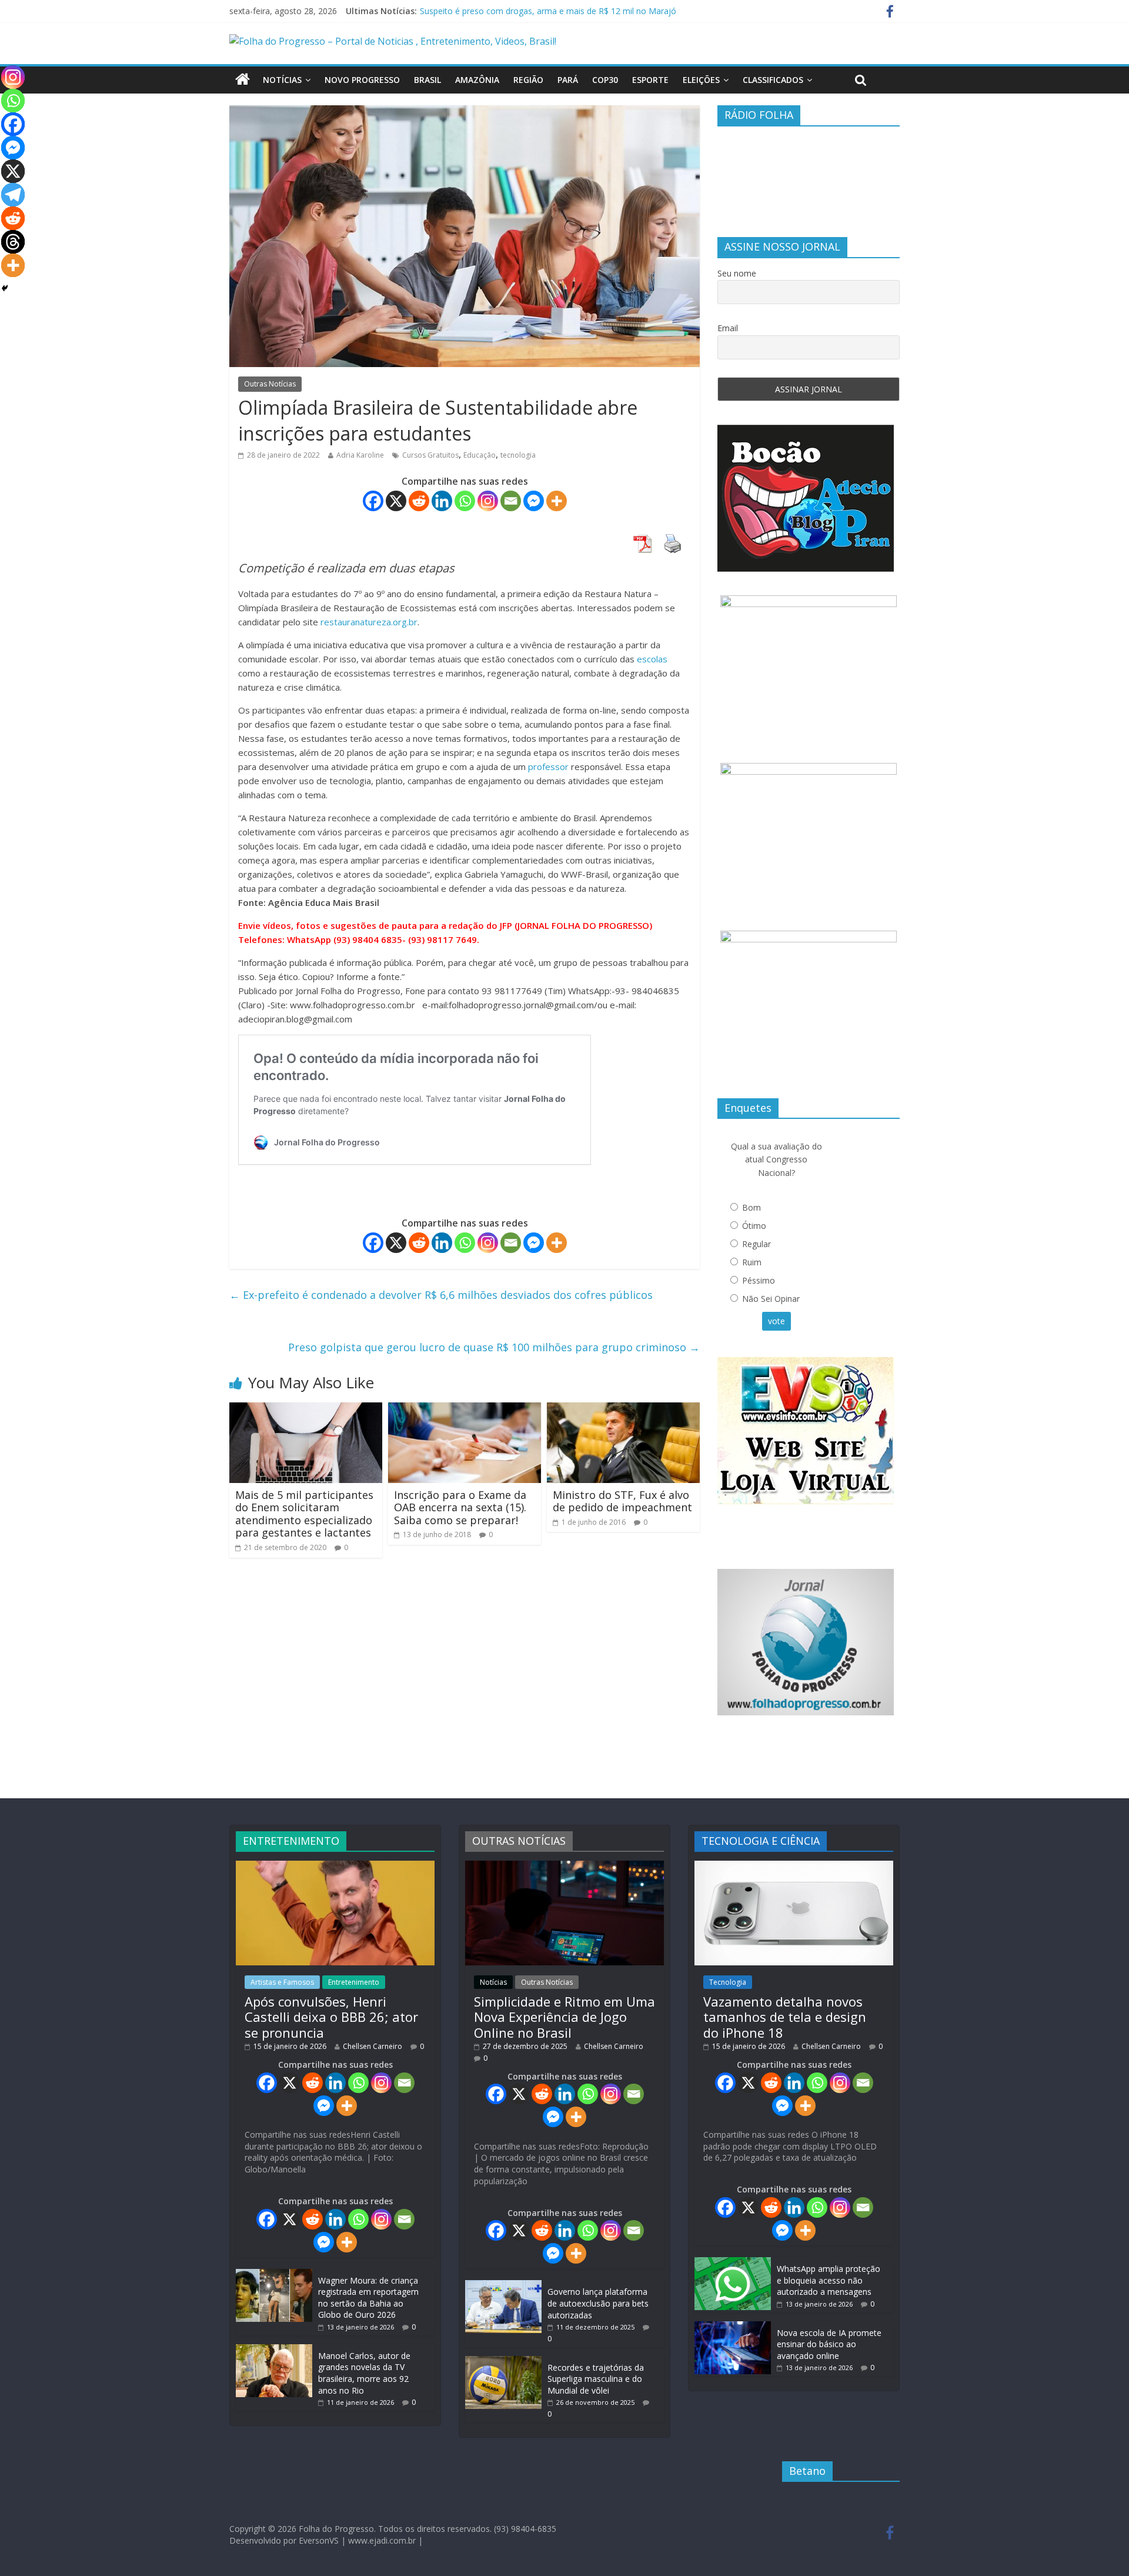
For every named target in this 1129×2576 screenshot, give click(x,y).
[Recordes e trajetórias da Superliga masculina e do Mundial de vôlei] (503, 2362)
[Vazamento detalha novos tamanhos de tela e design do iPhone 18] (794, 1866)
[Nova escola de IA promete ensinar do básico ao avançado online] (733, 2327)
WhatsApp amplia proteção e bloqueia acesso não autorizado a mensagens (829, 2280)
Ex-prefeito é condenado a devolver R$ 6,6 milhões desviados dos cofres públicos (441, 1295)
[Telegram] (13, 195)
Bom (751, 1207)
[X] (396, 501)
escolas (652, 659)
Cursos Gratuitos (430, 455)
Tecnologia (728, 1982)
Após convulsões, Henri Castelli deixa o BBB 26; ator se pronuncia (331, 2017)
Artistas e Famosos (282, 1982)
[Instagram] (488, 501)
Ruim (752, 1262)
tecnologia (518, 455)
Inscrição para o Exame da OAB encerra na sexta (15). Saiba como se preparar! (460, 1507)
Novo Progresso (362, 80)
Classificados (773, 80)
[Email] (511, 501)
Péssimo (759, 1280)
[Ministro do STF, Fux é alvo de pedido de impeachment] (623, 1409)
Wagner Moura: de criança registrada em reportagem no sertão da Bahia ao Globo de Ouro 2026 (368, 2298)
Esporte (650, 80)
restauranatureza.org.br (369, 622)
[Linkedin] (442, 501)
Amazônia (477, 80)
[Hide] (5, 288)
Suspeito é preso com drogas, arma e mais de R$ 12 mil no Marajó (548, 11)
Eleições (701, 80)
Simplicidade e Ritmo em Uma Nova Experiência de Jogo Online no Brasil (564, 2017)
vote (776, 1321)
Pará (568, 80)
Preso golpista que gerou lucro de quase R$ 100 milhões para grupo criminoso (494, 1347)
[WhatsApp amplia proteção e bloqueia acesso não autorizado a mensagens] (733, 2263)
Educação (480, 455)
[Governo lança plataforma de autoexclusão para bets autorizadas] (503, 2286)
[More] (557, 501)
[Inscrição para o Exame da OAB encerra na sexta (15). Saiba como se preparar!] (465, 1409)
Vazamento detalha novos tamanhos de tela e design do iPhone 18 (785, 2017)
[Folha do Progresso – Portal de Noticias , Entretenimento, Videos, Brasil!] (393, 41)
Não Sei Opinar (771, 1299)
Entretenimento (354, 1982)
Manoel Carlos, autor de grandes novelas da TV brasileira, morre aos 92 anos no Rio (364, 2373)
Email (728, 328)
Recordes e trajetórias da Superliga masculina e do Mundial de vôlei (596, 2379)
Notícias (282, 80)
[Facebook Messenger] (534, 501)
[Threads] (13, 242)
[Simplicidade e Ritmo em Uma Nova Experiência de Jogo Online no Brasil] (564, 1866)
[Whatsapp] (465, 501)
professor (548, 767)
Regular (756, 1244)
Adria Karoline (360, 455)
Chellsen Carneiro (373, 2046)
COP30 (605, 80)
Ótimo (754, 1226)
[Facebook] (373, 501)
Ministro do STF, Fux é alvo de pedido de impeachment (622, 1501)
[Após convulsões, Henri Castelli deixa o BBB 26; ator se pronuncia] (335, 1866)
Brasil (427, 80)
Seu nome (737, 273)
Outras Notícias (270, 384)
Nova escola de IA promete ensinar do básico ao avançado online (829, 2344)
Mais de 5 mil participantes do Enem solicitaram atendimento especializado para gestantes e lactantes (304, 1514)
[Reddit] (419, 501)
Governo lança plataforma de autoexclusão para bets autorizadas (598, 2303)
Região (528, 80)
